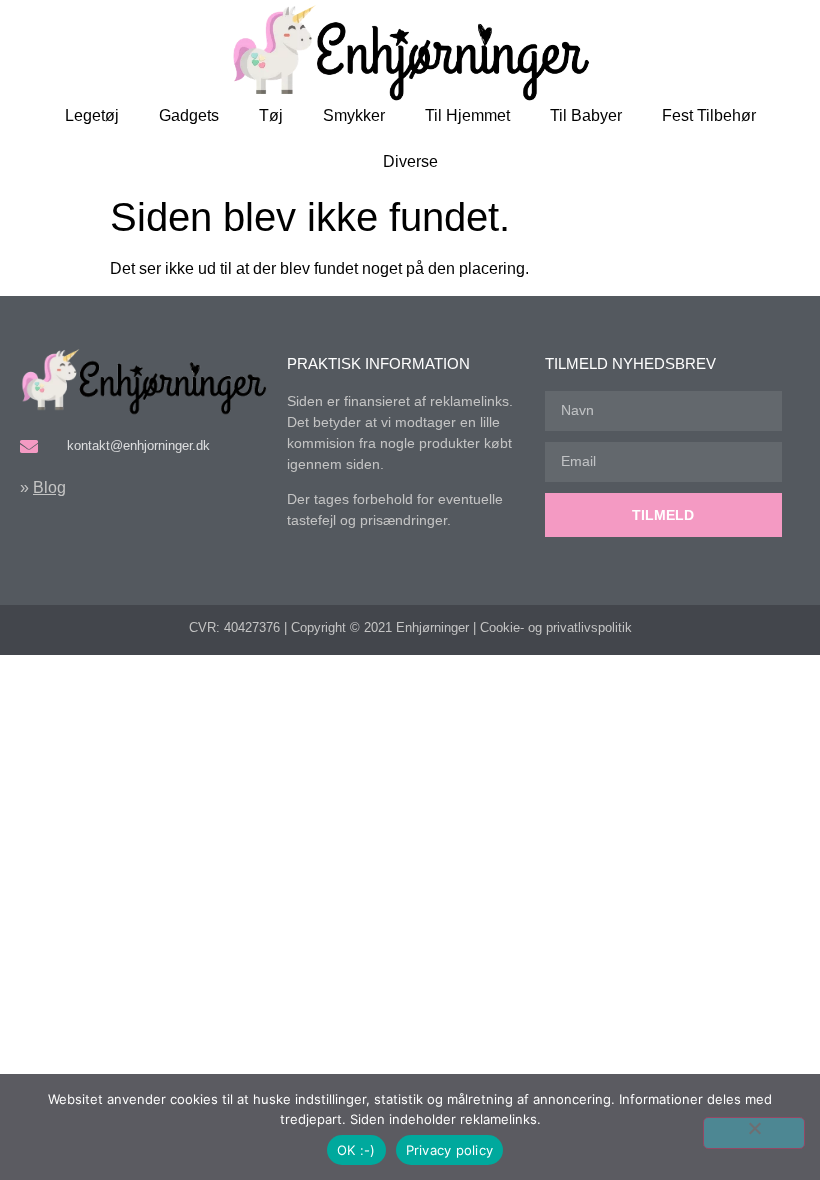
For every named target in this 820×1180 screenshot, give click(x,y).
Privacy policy (450, 1150)
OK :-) (356, 1150)
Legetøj (92, 115)
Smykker (354, 115)
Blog (49, 487)
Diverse (410, 161)
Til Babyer (586, 115)
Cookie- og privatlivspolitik (556, 627)
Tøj (271, 115)
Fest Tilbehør (709, 115)
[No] (754, 1133)
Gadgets (189, 115)
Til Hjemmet (467, 115)
